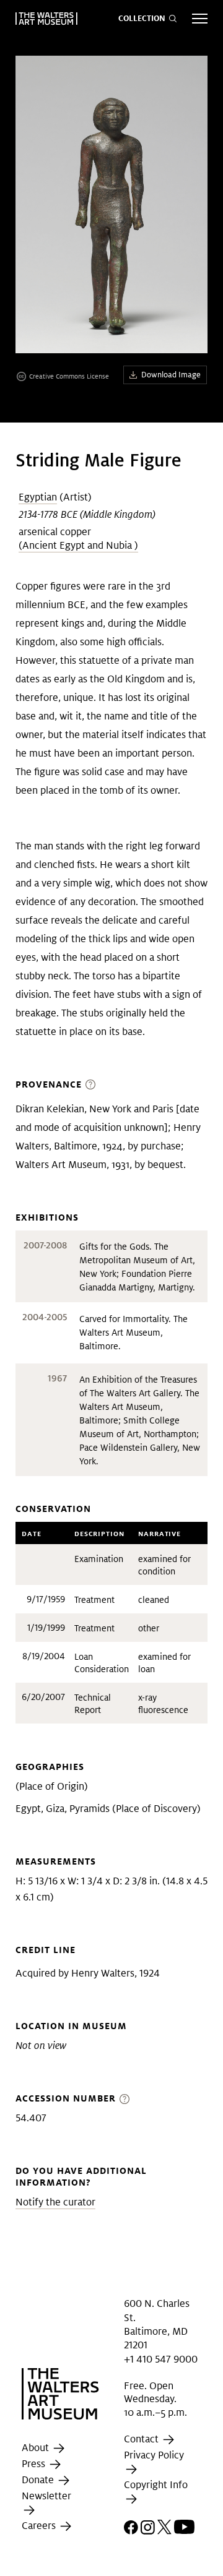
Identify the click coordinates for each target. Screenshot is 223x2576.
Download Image (171, 375)
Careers (40, 2526)
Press (35, 2464)
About (37, 2448)
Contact (142, 2439)
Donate (39, 2480)
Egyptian (38, 497)
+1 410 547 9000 (161, 2359)
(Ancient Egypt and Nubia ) (78, 545)
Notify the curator (55, 2202)
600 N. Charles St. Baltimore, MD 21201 (157, 2324)
